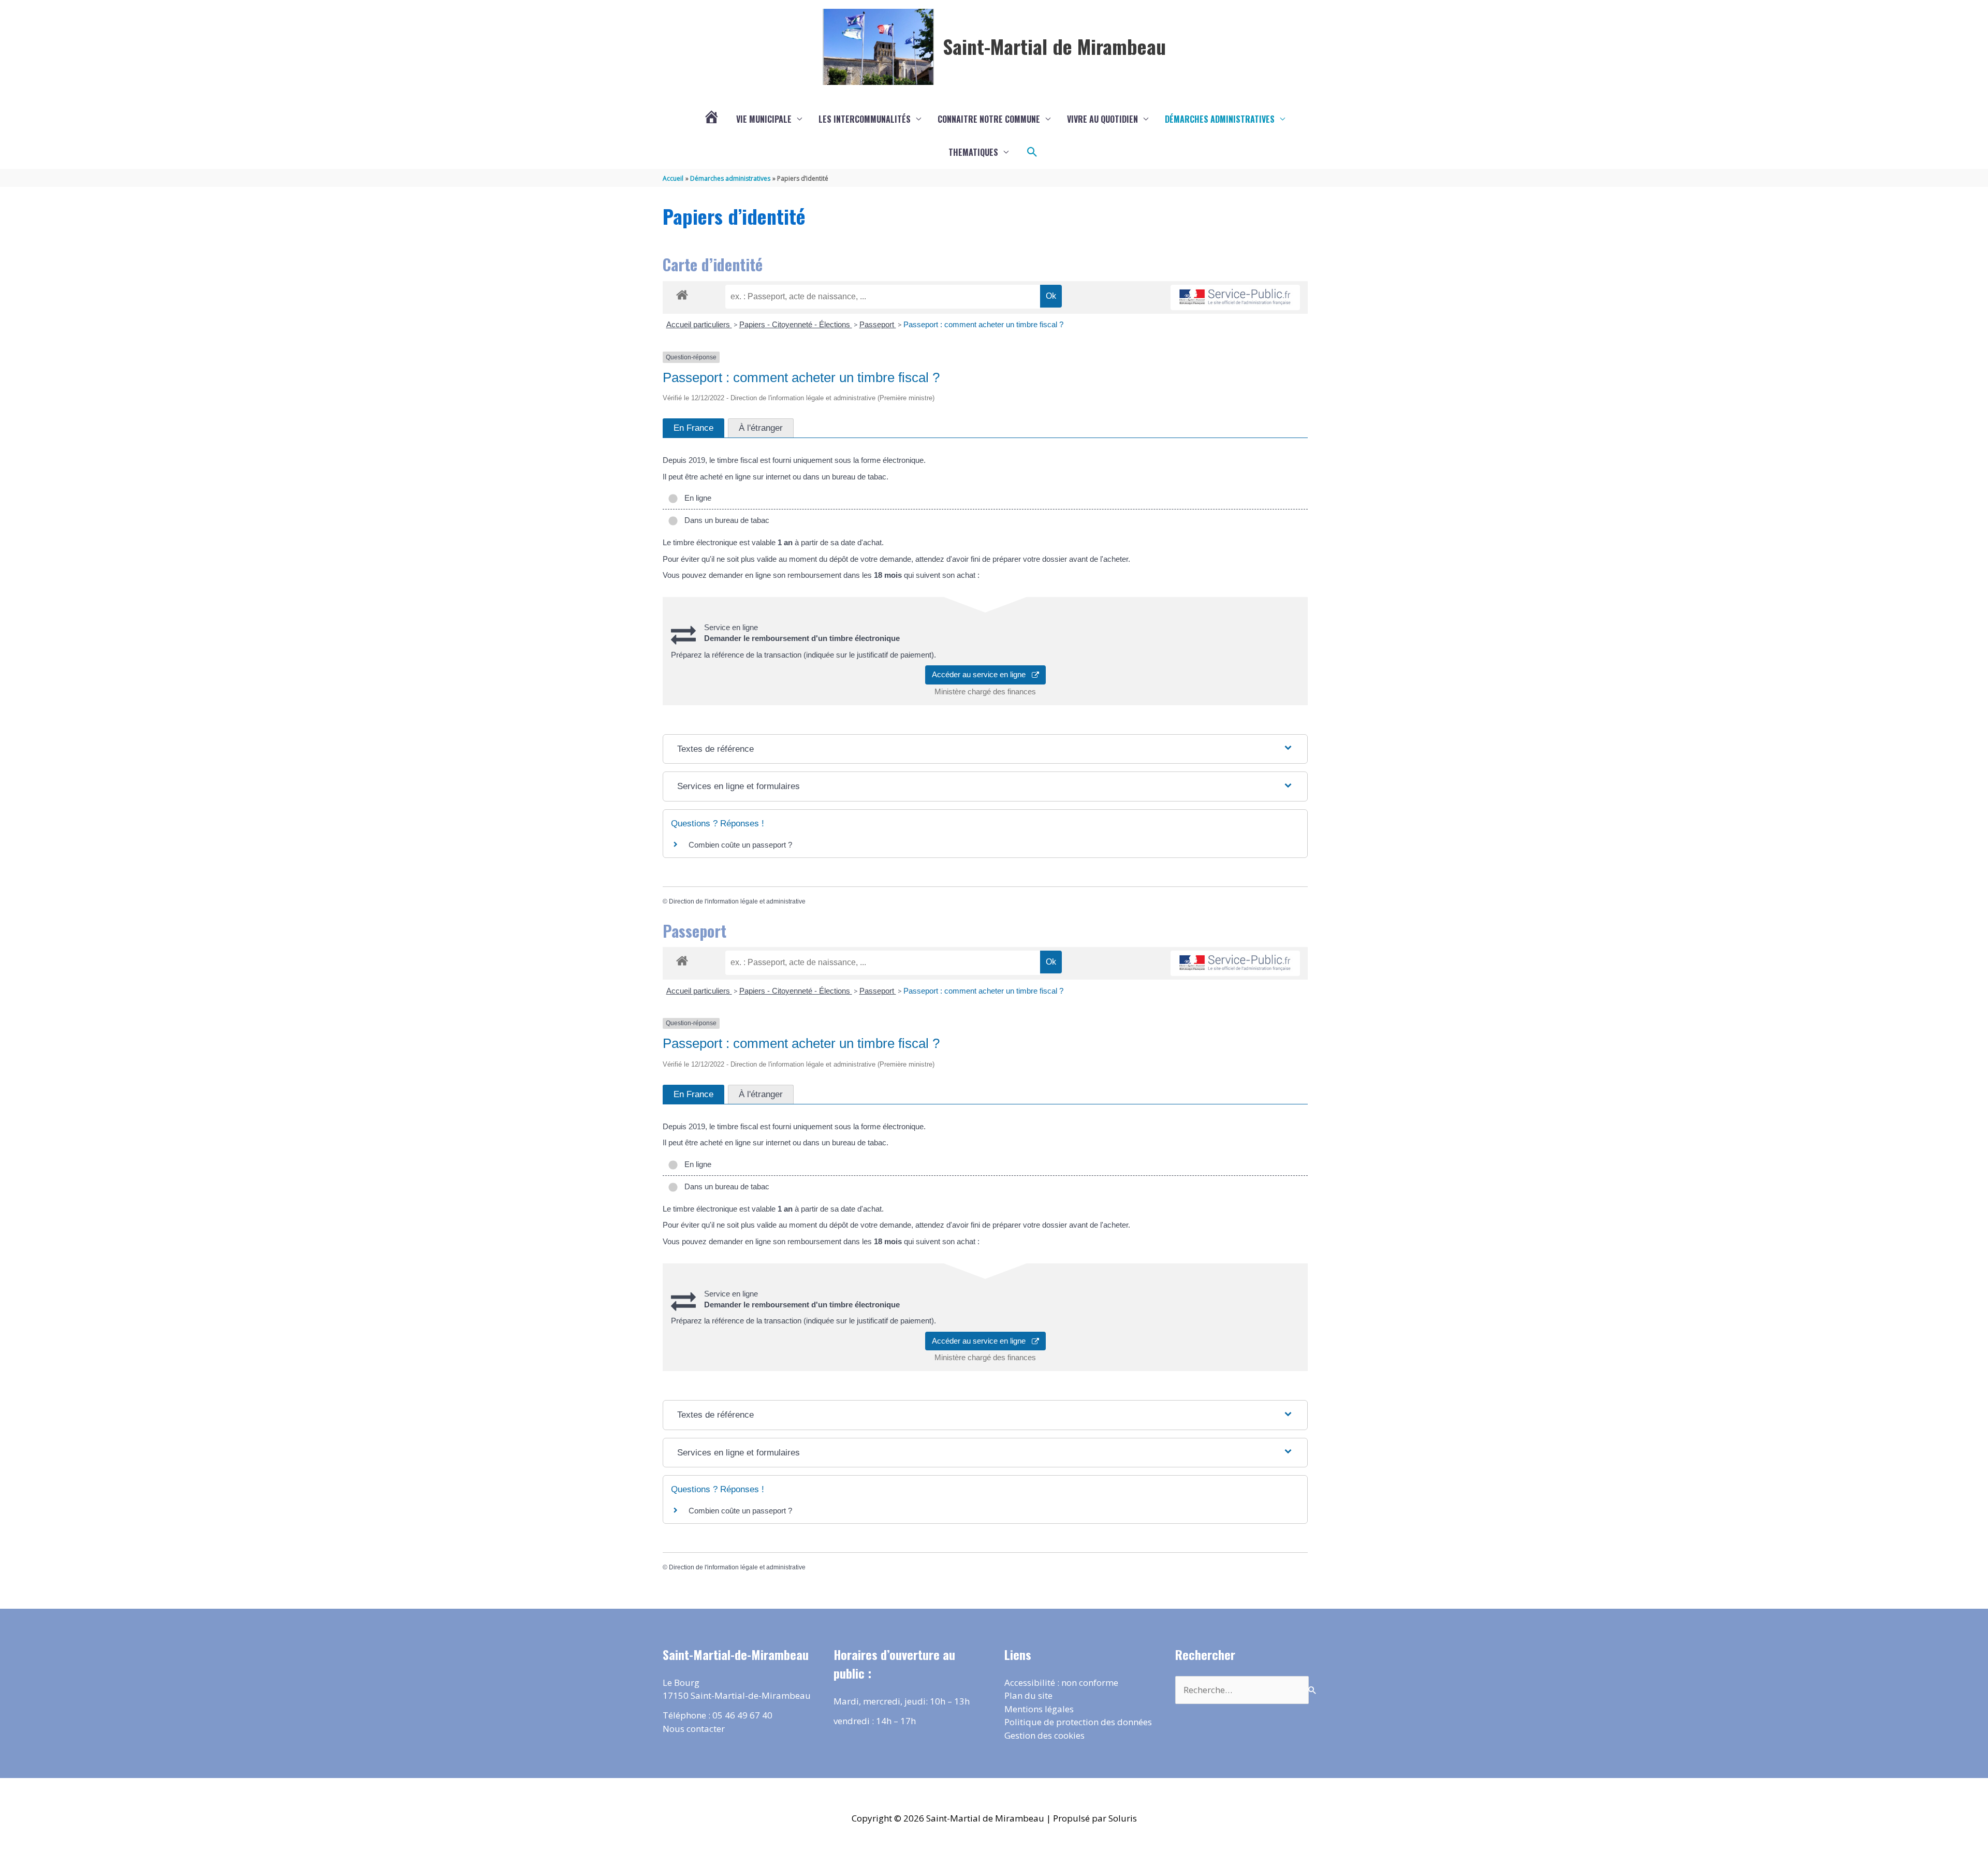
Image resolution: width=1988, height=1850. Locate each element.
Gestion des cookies (1044, 1735)
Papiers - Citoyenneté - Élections (796, 324)
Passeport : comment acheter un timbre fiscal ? (983, 324)
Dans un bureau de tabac (725, 520)
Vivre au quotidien (1102, 119)
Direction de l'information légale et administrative (737, 901)
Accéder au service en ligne (982, 674)
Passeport (878, 324)
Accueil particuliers (699, 324)
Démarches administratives (1220, 119)
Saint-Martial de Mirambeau (1054, 46)
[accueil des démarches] (682, 293)
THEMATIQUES (973, 152)
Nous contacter (694, 1729)
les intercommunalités (865, 119)
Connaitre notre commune (989, 119)
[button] (1032, 152)
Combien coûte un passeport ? (740, 845)
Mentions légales (1039, 1709)
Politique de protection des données (1078, 1722)
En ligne (696, 498)
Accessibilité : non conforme (1061, 1683)
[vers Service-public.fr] (1235, 297)
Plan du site (1028, 1695)
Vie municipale (764, 119)
